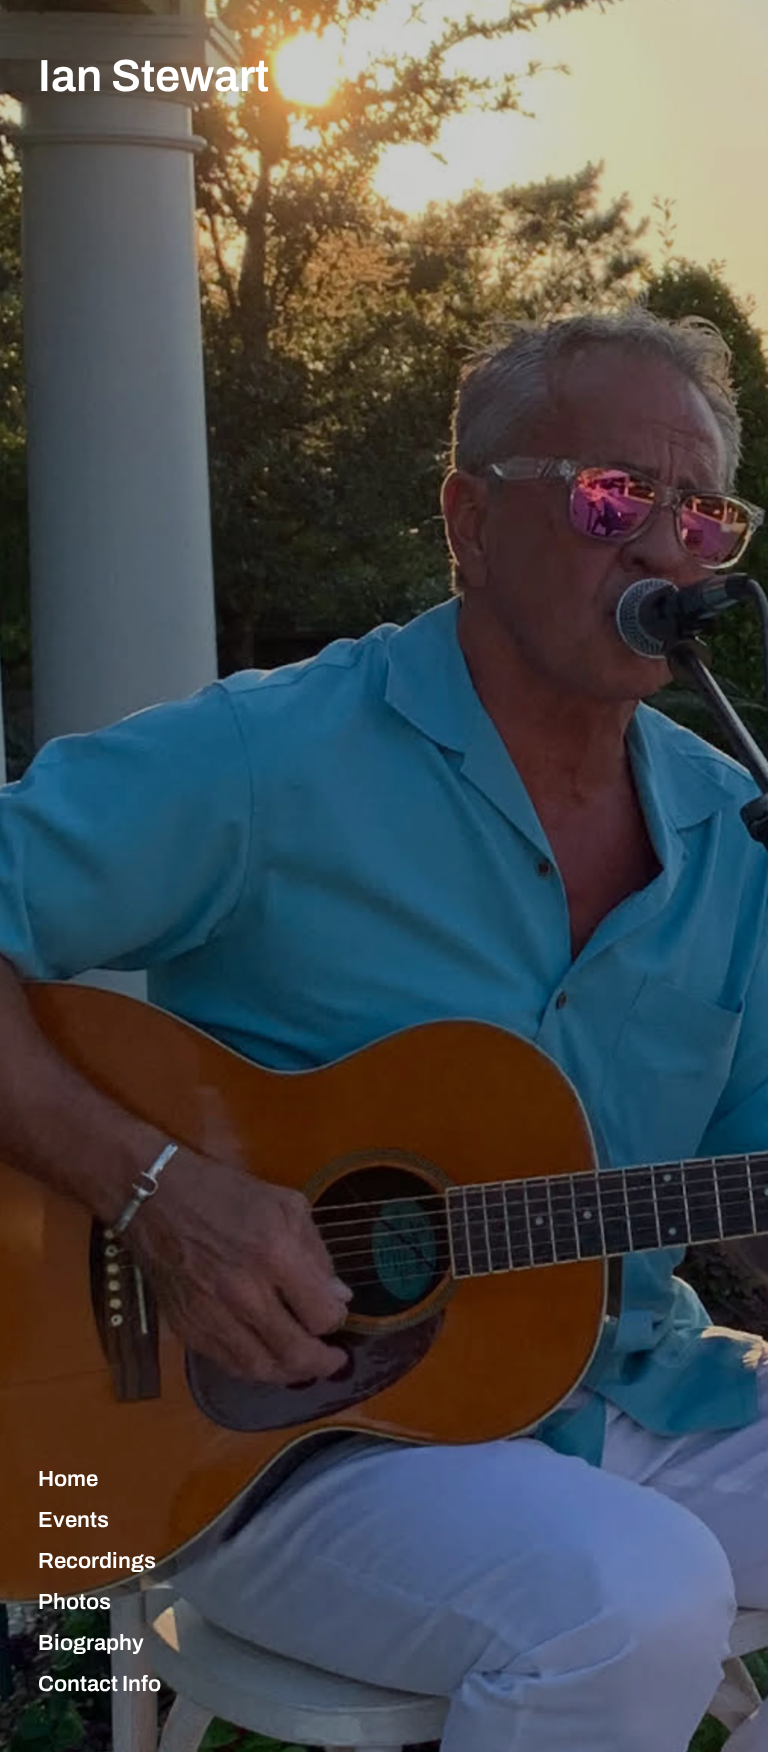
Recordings (97, 1561)
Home (68, 1479)
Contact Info (99, 1684)
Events (73, 1520)
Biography (91, 1643)
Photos (74, 1602)
